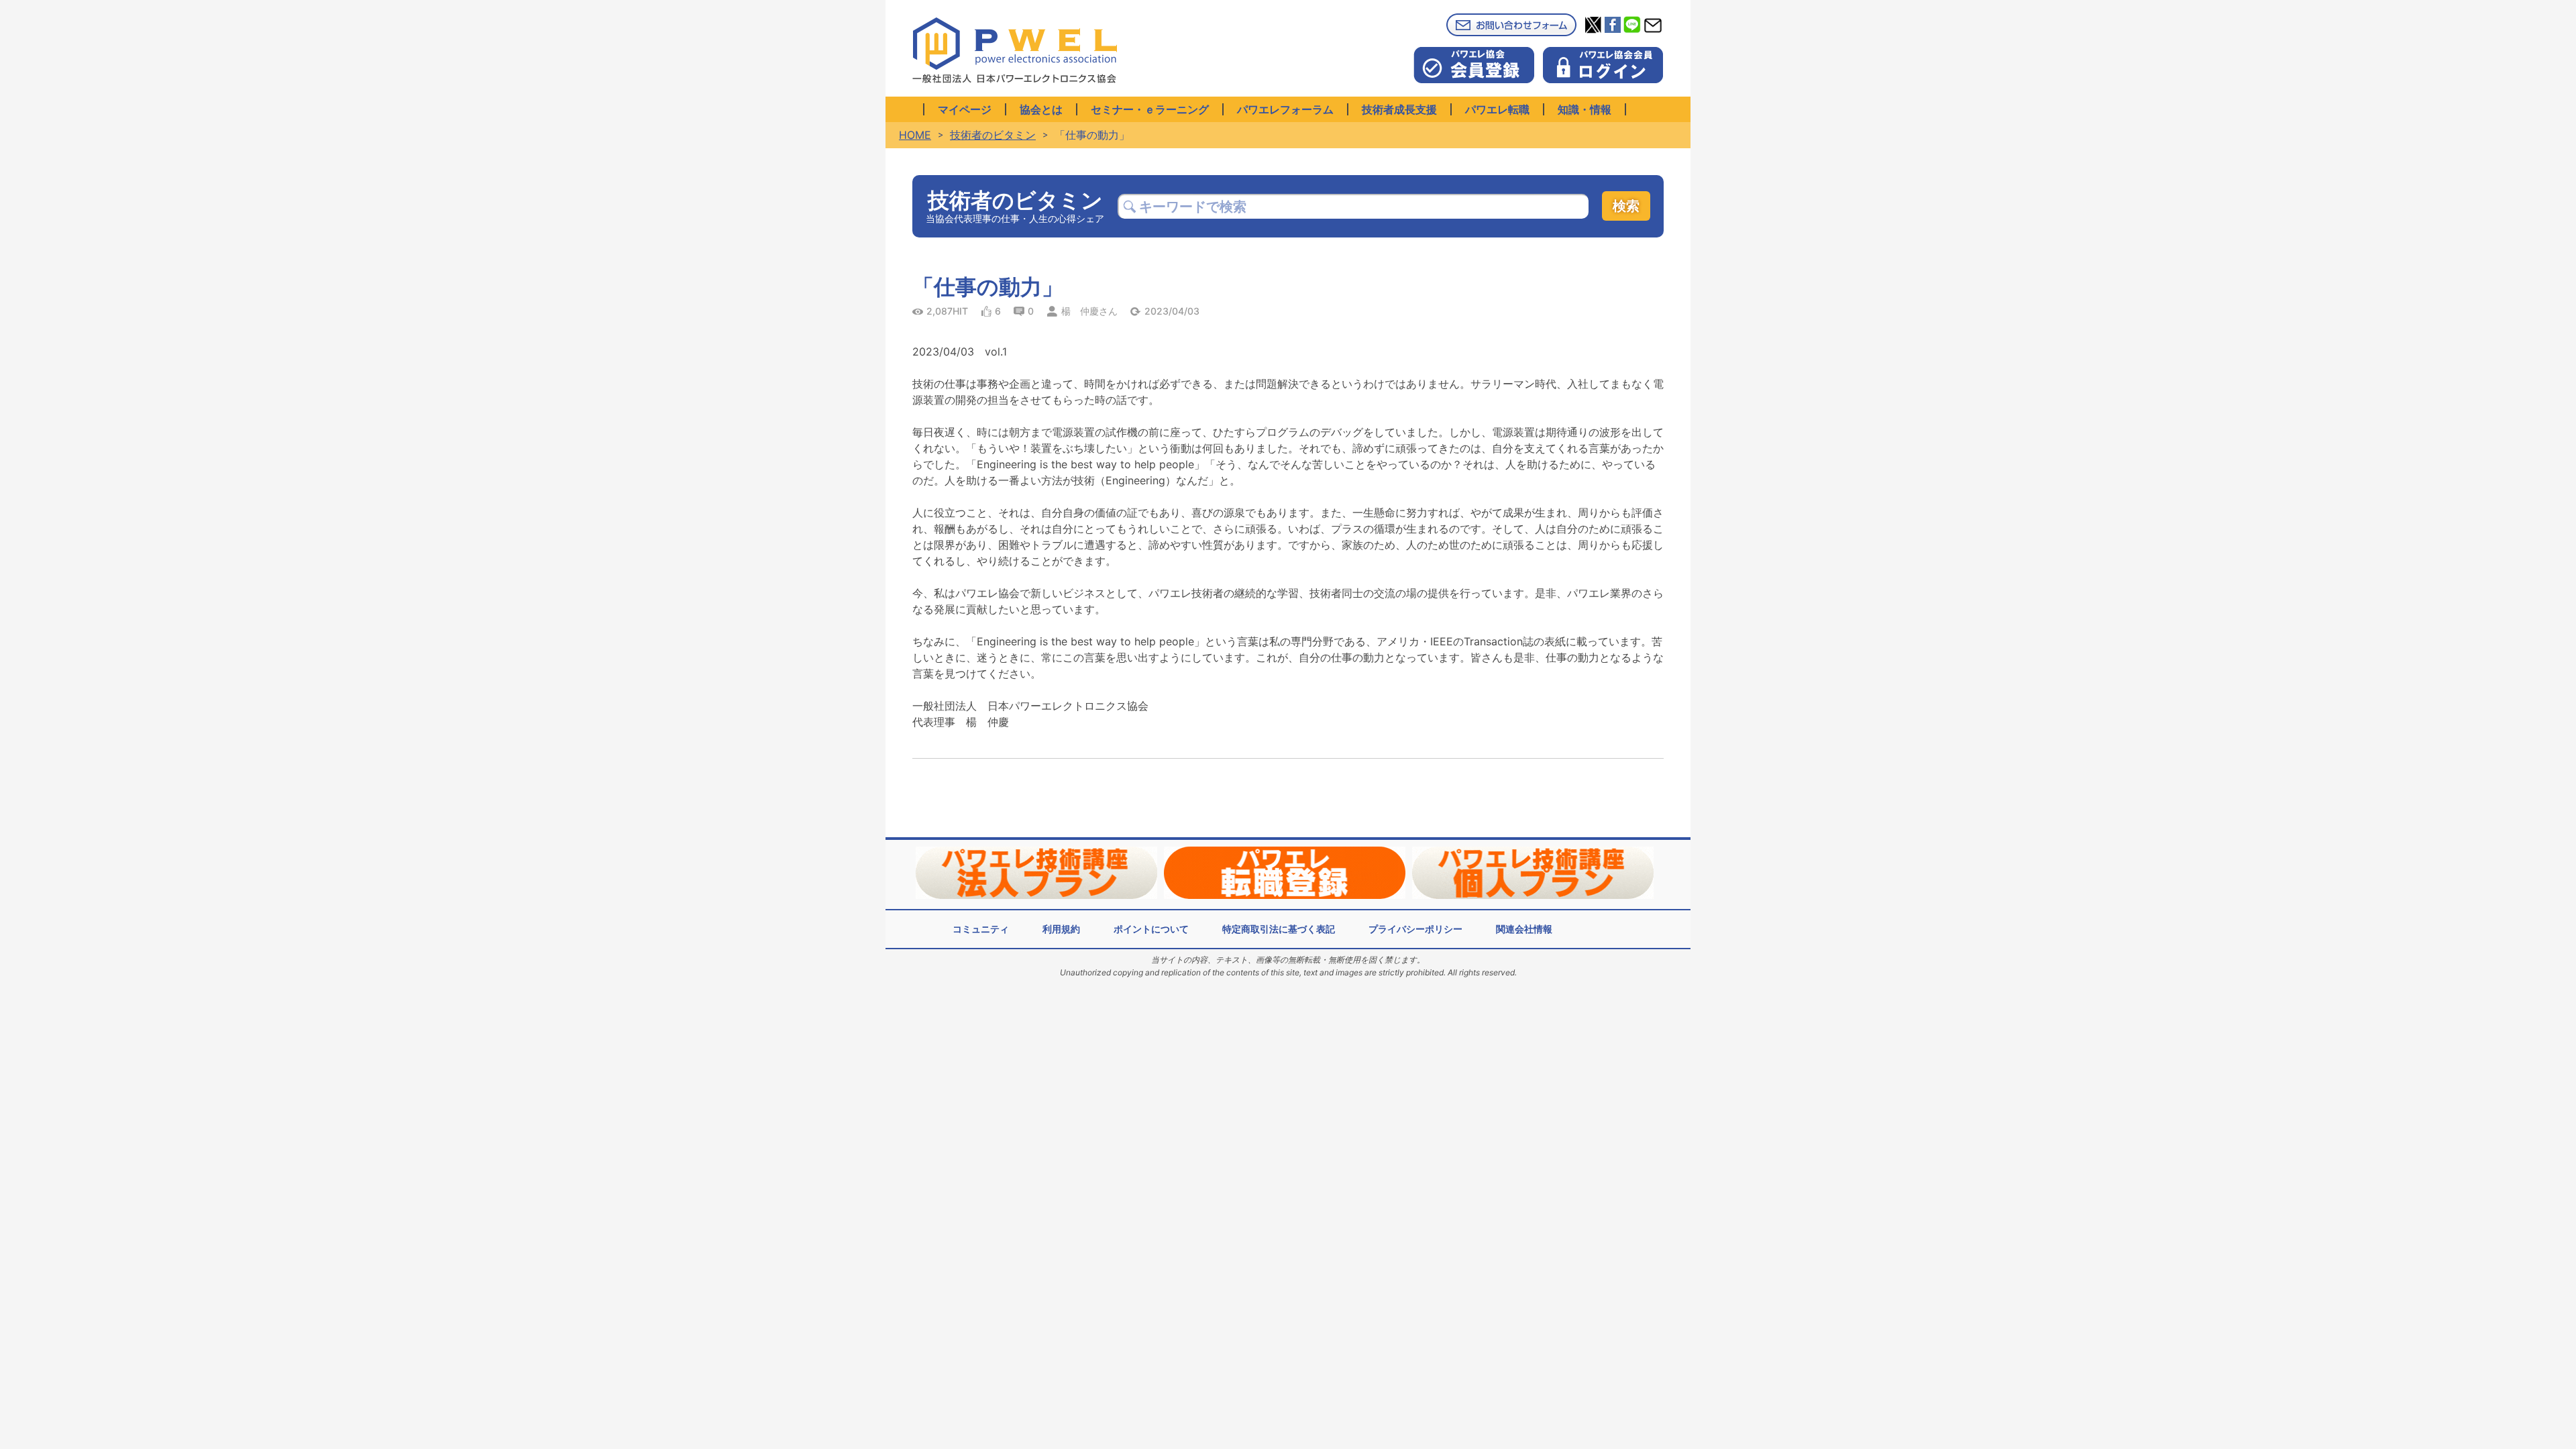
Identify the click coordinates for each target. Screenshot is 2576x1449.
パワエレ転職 (1497, 109)
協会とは (1041, 109)
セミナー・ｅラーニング (1150, 109)
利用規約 (1061, 929)
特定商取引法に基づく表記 (1279, 929)
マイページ (965, 109)
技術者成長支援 (1399, 109)
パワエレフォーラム (1285, 109)
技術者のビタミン (993, 135)
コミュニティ (981, 929)
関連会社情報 (1524, 929)
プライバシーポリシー (1415, 929)
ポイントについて (1151, 929)
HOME (915, 135)
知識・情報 (1585, 109)
